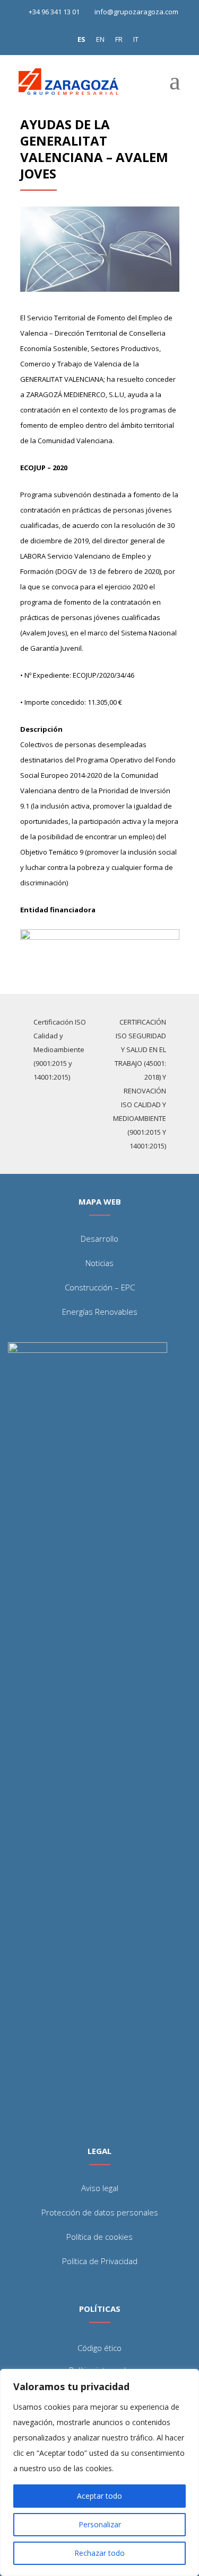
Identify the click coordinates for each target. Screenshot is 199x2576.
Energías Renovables (100, 1312)
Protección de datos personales (100, 2212)
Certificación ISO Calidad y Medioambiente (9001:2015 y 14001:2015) (60, 1049)
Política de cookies (99, 2237)
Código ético (99, 2348)
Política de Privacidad (100, 2261)
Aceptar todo (99, 2496)
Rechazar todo (99, 2553)
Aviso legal (100, 2188)
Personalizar (100, 2524)
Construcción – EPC (100, 1287)
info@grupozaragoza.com (136, 12)
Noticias (99, 1263)
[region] (99, 2472)
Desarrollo (99, 1238)
